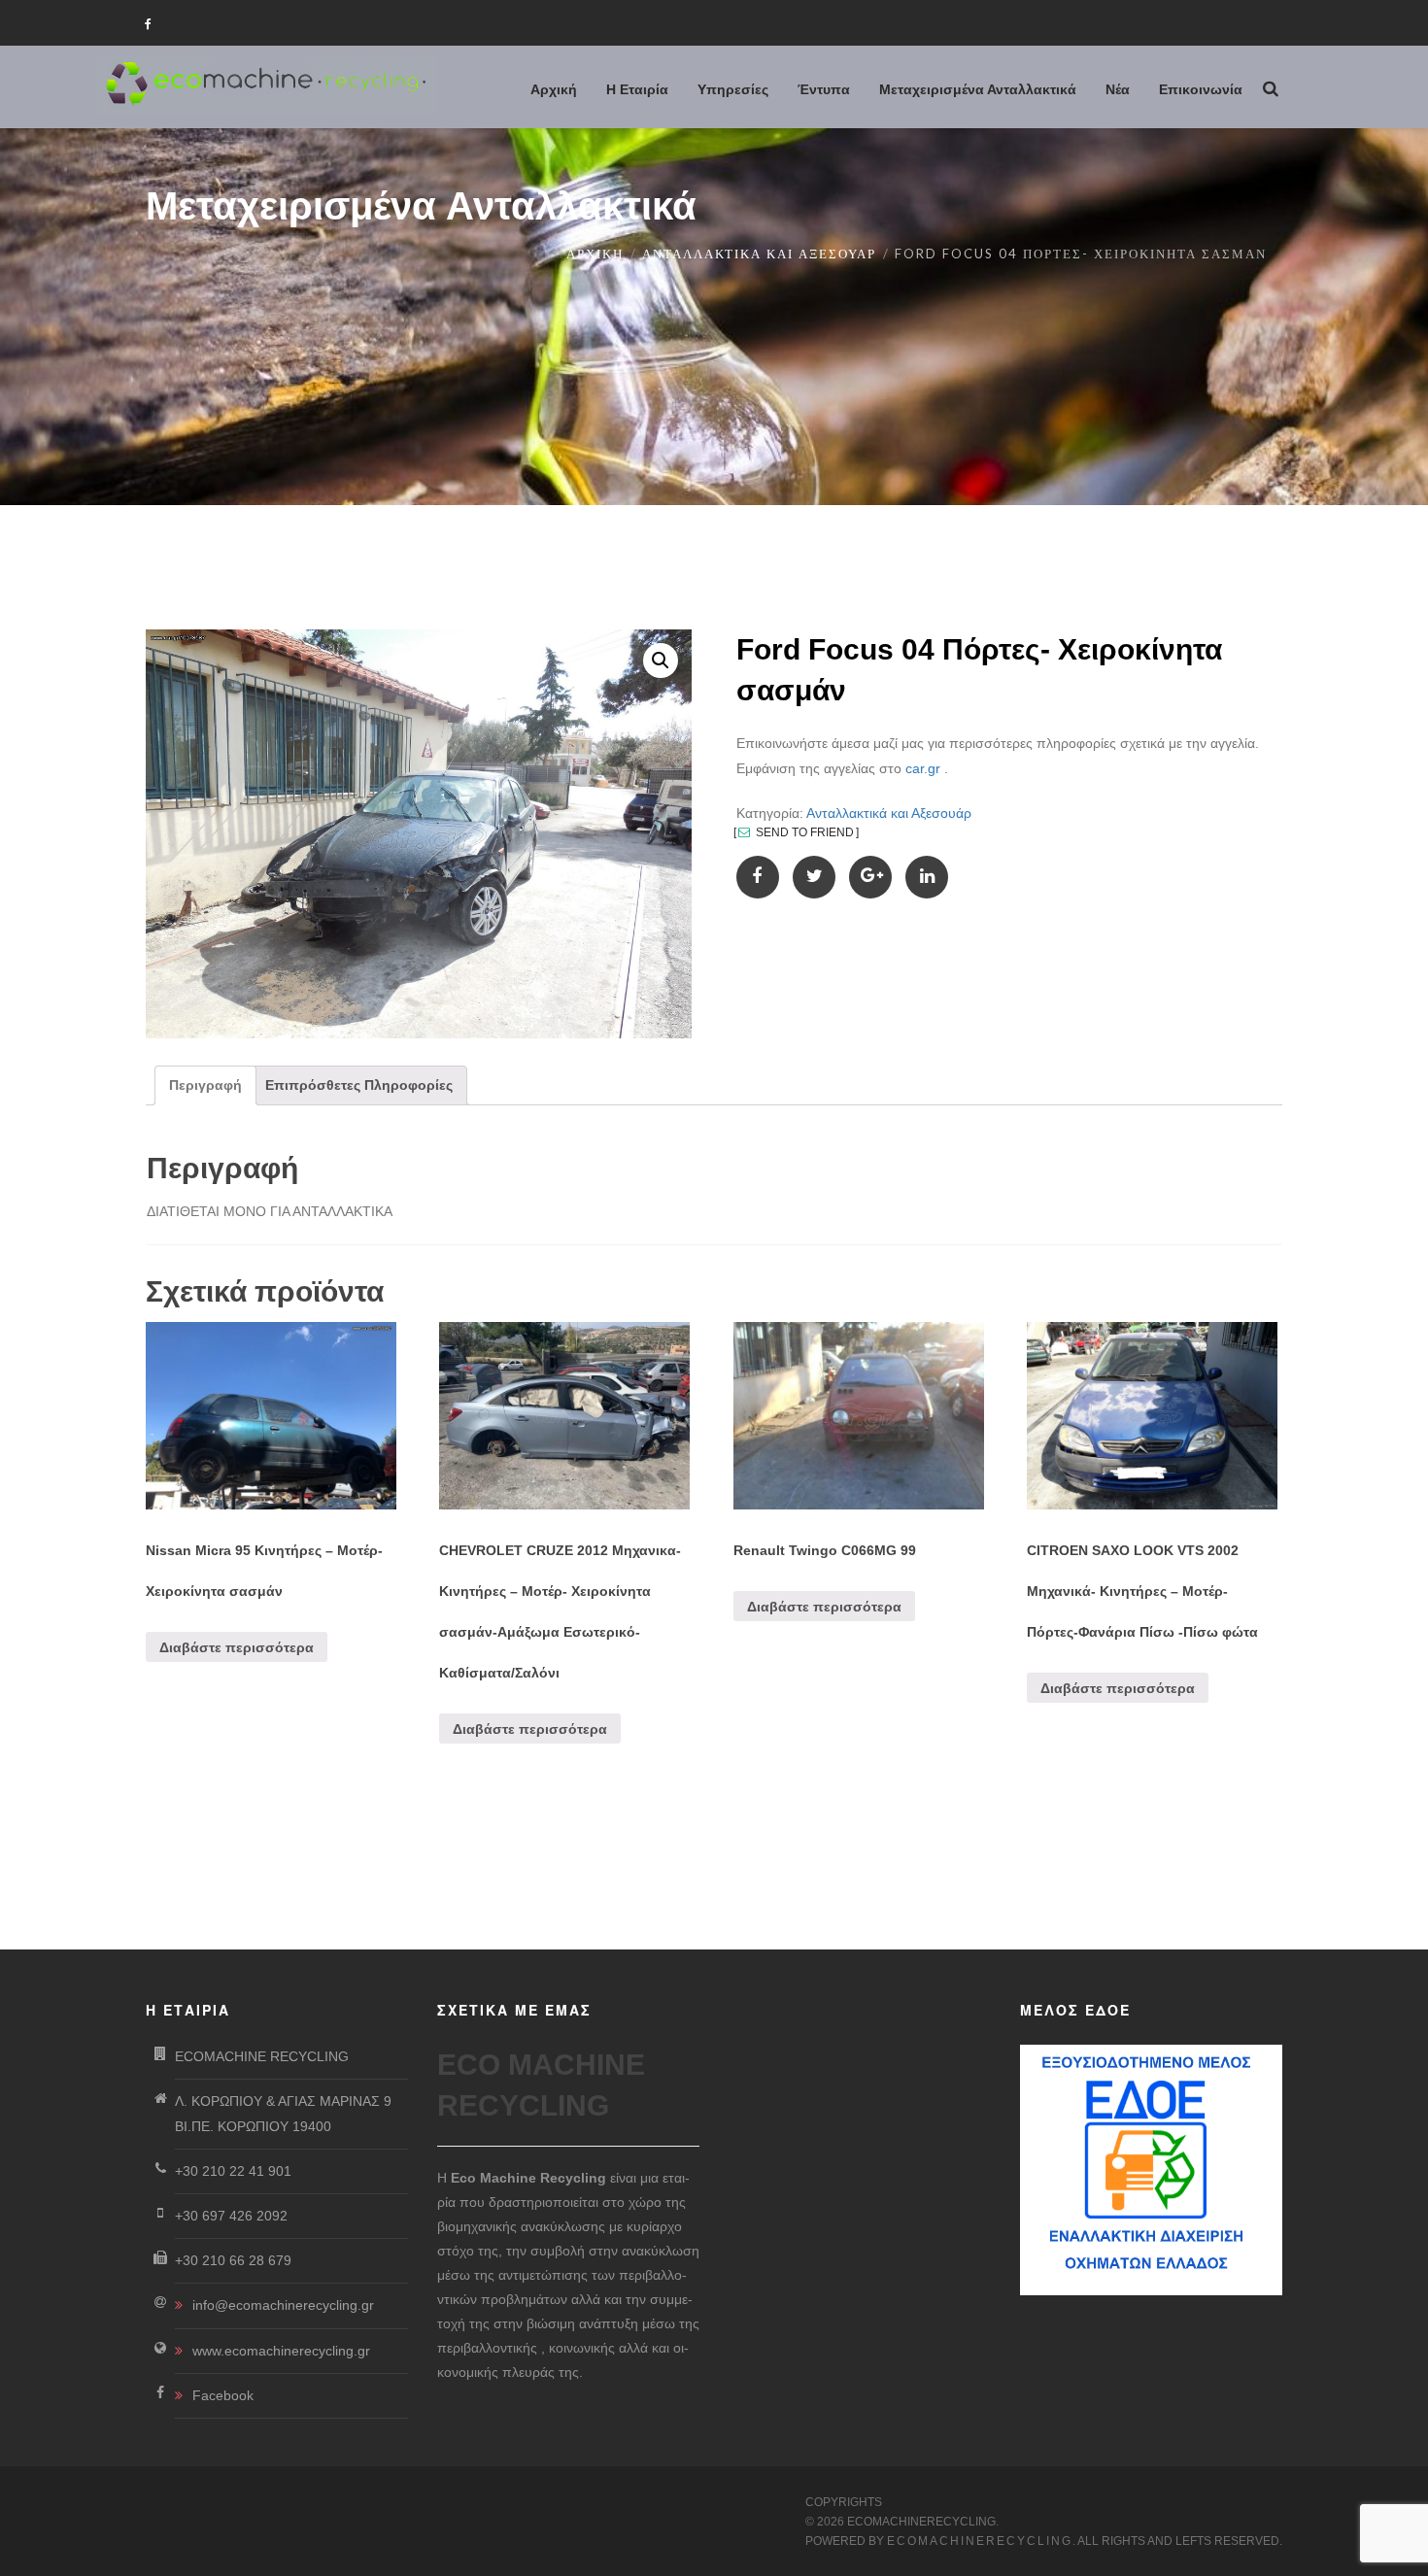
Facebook (223, 2395)
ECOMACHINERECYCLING (980, 2541)
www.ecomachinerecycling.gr (281, 2351)
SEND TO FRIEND (803, 832)
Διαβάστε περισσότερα (237, 1647)
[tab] (205, 1085)
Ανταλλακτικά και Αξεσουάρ (759, 254)
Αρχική (595, 254)
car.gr (923, 768)
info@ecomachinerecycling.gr (283, 2305)
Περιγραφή (205, 1085)
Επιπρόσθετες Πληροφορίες (359, 1085)
